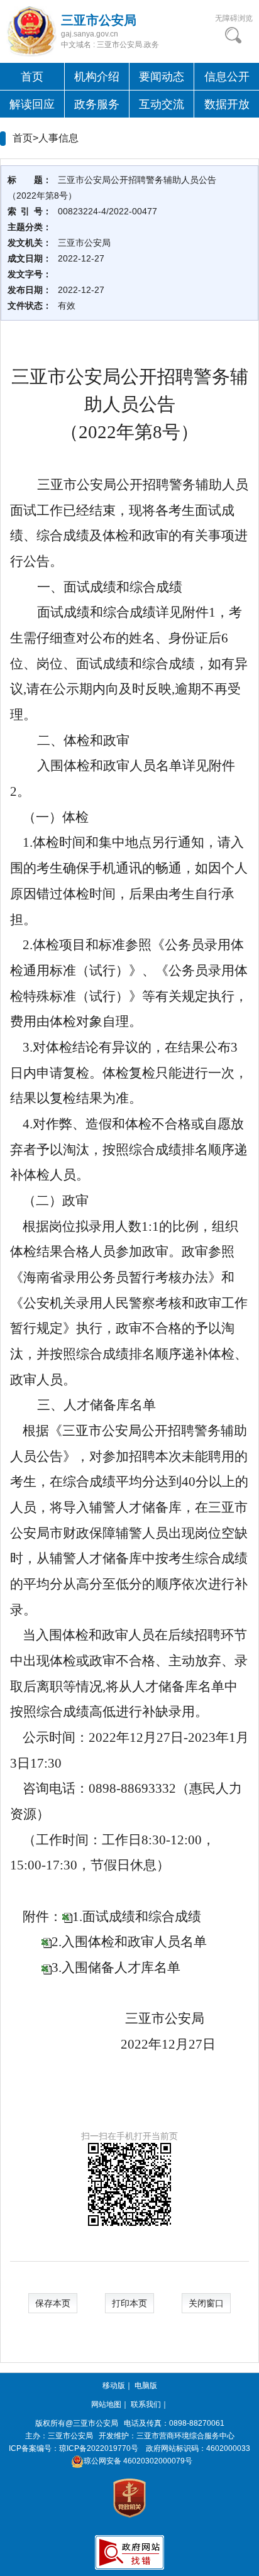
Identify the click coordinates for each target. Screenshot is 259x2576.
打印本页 (129, 2303)
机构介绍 (97, 77)
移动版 (114, 2386)
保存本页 (53, 2303)
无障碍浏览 (234, 18)
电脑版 (146, 2386)
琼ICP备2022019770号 (99, 2448)
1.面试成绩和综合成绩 (137, 1917)
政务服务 (97, 104)
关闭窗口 (206, 2303)
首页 (32, 77)
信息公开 (227, 77)
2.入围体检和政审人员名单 (129, 1942)
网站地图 (106, 2404)
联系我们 (146, 2404)
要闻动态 (162, 77)
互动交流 (162, 104)
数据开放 (227, 104)
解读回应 (32, 104)
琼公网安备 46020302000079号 (138, 2461)
